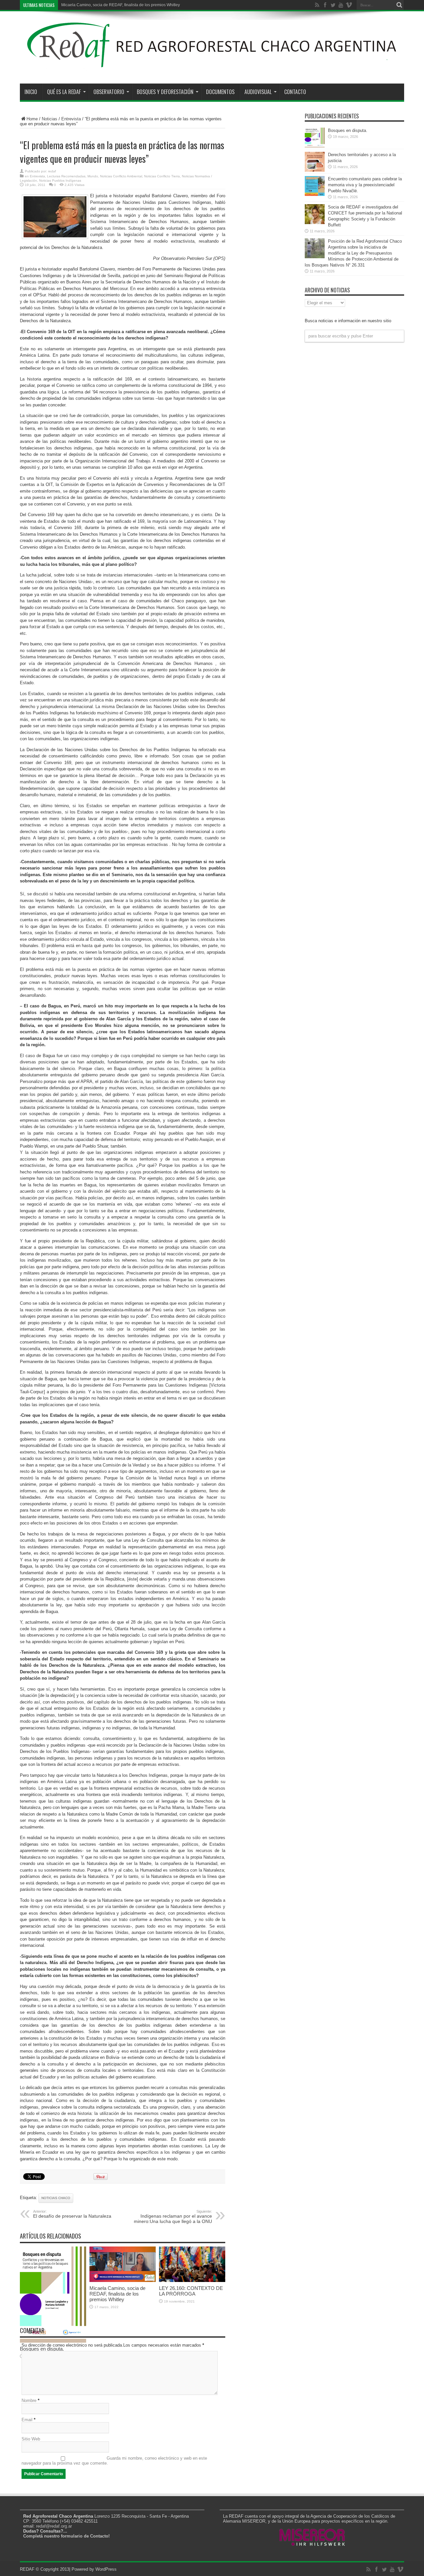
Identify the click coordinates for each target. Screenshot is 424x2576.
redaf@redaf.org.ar (54, 2526)
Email (27, 2420)
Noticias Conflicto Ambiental (121, 176)
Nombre (29, 2400)
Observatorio (109, 92)
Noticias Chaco (56, 2198)
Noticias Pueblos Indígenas (60, 180)
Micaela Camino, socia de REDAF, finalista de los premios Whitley (117, 2294)
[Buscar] (399, 5)
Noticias (50, 119)
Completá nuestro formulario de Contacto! (66, 2536)
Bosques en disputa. (348, 130)
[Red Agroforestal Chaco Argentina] (212, 67)
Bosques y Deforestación (165, 92)
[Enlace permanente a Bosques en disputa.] (315, 146)
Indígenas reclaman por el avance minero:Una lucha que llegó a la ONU (173, 2217)
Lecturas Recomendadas (66, 176)
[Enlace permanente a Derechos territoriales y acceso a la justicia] (315, 170)
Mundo (93, 176)
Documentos (220, 92)
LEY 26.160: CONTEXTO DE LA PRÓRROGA (102, 5)
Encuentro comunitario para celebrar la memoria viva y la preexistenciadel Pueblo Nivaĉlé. (365, 185)
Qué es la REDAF (64, 92)
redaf (52, 171)
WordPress (106, 2569)
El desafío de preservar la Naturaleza (72, 2214)
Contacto (295, 92)
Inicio (31, 92)
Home (32, 119)
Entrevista (71, 119)
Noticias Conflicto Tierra (162, 176)
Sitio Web (31, 2439)
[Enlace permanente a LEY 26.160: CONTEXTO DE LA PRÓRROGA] (192, 2280)
